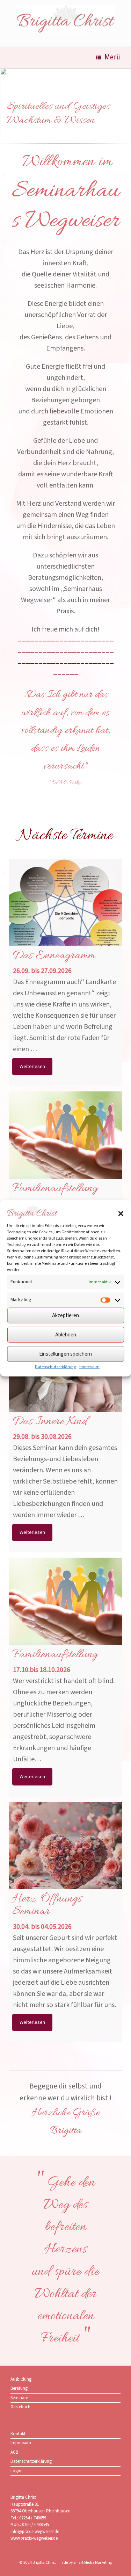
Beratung (19, 2388)
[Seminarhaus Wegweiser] (65, 19)
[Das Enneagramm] (65, 915)
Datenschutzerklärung (55, 1367)
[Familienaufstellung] (65, 1148)
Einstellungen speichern (65, 1354)
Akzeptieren (65, 1315)
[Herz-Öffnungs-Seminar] (65, 1859)
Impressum (89, 1367)
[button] (121, 1213)
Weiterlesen (32, 1067)
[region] (65, 109)
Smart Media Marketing (93, 2563)
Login (16, 2471)
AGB (14, 2452)
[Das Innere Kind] (65, 1381)
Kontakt (18, 2434)
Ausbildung (21, 2379)
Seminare (19, 2398)
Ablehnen (66, 1334)
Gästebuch (20, 2407)
